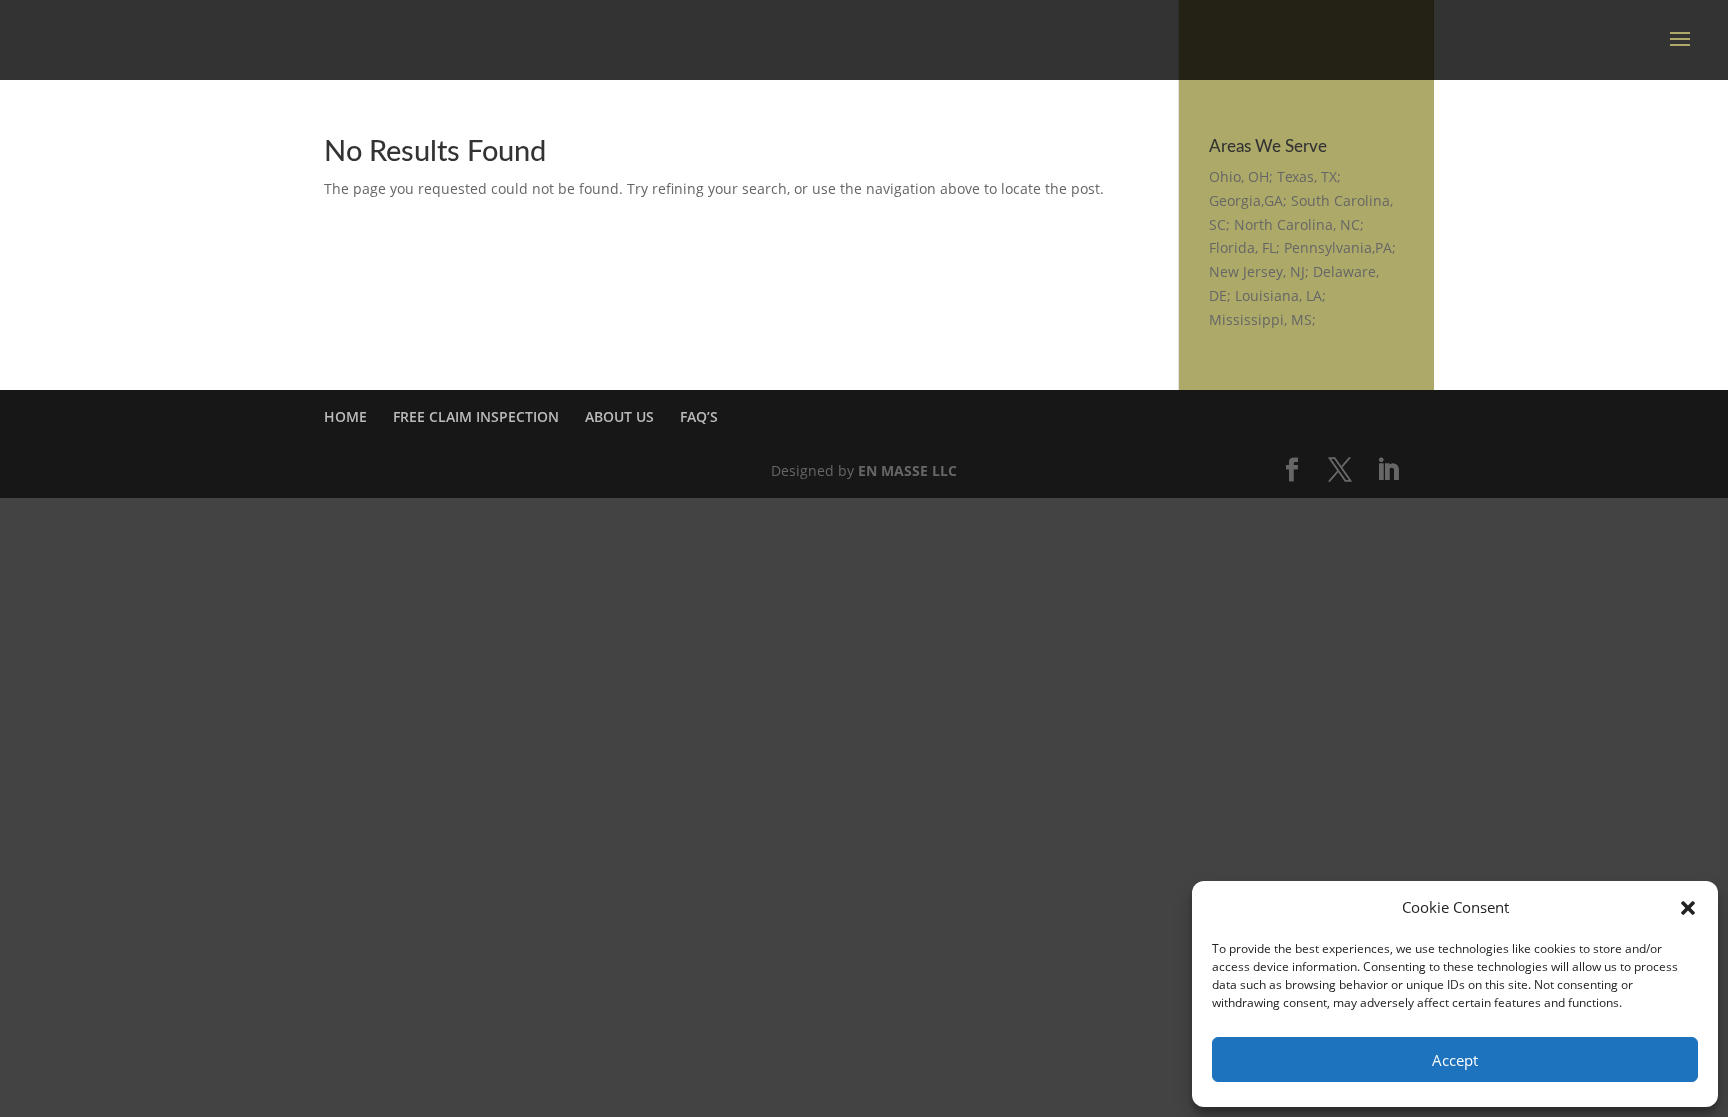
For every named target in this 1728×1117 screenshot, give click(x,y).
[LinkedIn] (1388, 470)
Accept (1455, 1060)
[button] (1688, 908)
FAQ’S (699, 416)
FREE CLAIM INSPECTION (476, 416)
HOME (345, 416)
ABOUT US (619, 416)
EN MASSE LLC (907, 470)
